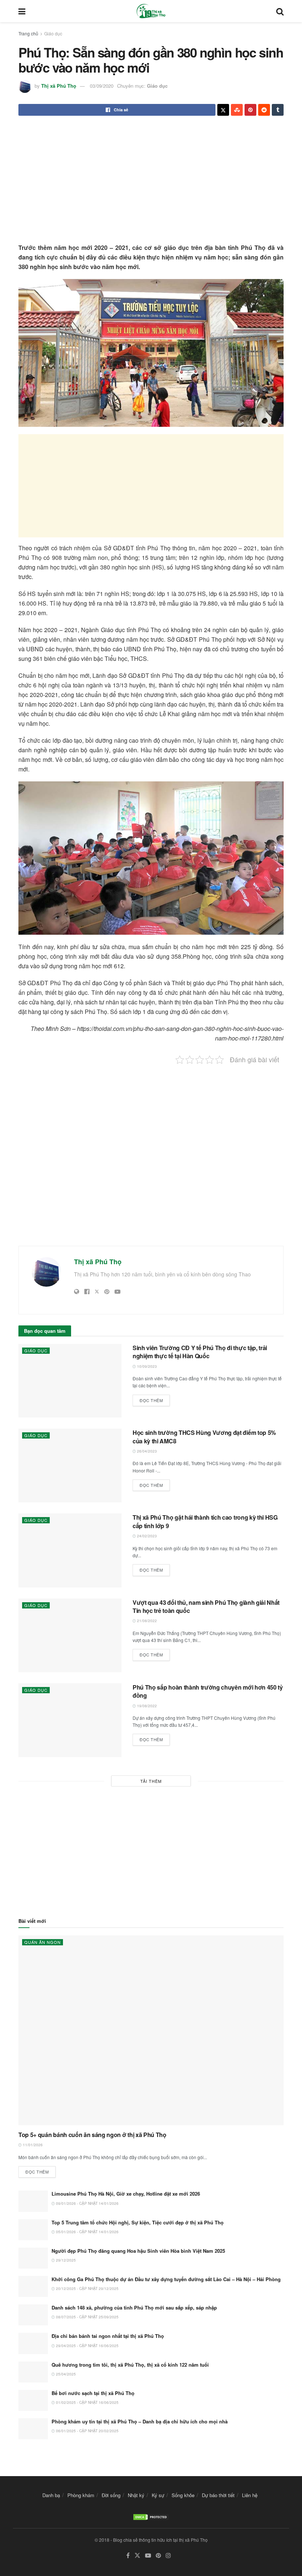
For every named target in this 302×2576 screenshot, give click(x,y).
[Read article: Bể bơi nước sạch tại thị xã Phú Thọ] (33, 2400)
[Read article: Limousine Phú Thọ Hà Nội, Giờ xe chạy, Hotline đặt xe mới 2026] (33, 2201)
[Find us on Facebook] (128, 2556)
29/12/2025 (65, 2260)
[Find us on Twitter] (137, 2556)
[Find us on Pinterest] (158, 2556)
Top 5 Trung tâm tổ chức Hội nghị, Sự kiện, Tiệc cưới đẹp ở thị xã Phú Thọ (138, 2222)
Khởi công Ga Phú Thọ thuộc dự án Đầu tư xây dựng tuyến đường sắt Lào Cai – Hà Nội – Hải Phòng (166, 2279)
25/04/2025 (65, 2374)
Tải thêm (151, 1781)
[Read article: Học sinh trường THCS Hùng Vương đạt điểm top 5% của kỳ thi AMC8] (70, 1465)
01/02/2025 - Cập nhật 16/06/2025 (87, 2402)
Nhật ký (136, 2495)
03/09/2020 (102, 86)
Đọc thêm (155, 1399)
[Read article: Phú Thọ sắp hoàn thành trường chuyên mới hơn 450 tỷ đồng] (70, 1720)
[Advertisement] (151, 180)
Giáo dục (53, 33)
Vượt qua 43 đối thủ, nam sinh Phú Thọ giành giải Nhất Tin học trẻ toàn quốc (206, 1606)
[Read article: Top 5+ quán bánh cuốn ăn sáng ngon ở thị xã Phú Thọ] (151, 2030)
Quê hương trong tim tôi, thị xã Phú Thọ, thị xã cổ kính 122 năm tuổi (130, 2365)
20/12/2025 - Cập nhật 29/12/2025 (87, 2289)
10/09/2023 (146, 1366)
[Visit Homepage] (151, 11)
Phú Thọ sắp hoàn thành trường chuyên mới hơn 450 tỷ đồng (208, 1691)
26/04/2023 (146, 1451)
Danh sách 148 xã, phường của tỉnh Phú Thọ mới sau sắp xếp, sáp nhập (134, 2307)
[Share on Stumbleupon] (237, 110)
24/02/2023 (146, 1536)
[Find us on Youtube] (148, 2556)
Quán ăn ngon (43, 1942)
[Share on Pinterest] (250, 110)
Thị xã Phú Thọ (59, 86)
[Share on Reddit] (264, 110)
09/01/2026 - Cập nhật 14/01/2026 (87, 2203)
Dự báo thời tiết (218, 2495)
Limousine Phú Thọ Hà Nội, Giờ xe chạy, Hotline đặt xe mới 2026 (126, 2194)
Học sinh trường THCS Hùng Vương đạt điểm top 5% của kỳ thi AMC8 (204, 1437)
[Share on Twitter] (223, 110)
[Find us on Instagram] (168, 2556)
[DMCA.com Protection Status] (151, 2516)
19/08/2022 (146, 1706)
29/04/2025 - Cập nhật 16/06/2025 (87, 2346)
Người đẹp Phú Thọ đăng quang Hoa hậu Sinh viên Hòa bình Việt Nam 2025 (138, 2251)
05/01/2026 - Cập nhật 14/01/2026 (87, 2232)
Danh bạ (51, 2495)
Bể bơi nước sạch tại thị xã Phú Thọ (93, 2393)
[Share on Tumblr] (278, 110)
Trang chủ (28, 33)
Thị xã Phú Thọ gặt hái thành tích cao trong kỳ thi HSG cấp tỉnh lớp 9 (205, 1521)
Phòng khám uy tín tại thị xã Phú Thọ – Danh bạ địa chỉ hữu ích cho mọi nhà (140, 2421)
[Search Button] (280, 11)
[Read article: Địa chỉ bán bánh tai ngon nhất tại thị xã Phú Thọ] (33, 2343)
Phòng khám (81, 2495)
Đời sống (111, 2495)
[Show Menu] (22, 11)
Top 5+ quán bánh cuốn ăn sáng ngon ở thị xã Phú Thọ (92, 2135)
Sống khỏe (183, 2495)
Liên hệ (250, 2495)
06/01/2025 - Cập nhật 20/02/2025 (87, 2431)
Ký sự (158, 2495)
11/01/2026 (32, 2145)
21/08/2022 (146, 1621)
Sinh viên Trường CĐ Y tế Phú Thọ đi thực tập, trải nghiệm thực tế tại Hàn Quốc (200, 1352)
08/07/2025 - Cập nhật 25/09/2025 (87, 2317)
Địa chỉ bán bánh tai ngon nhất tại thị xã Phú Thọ (108, 2336)
